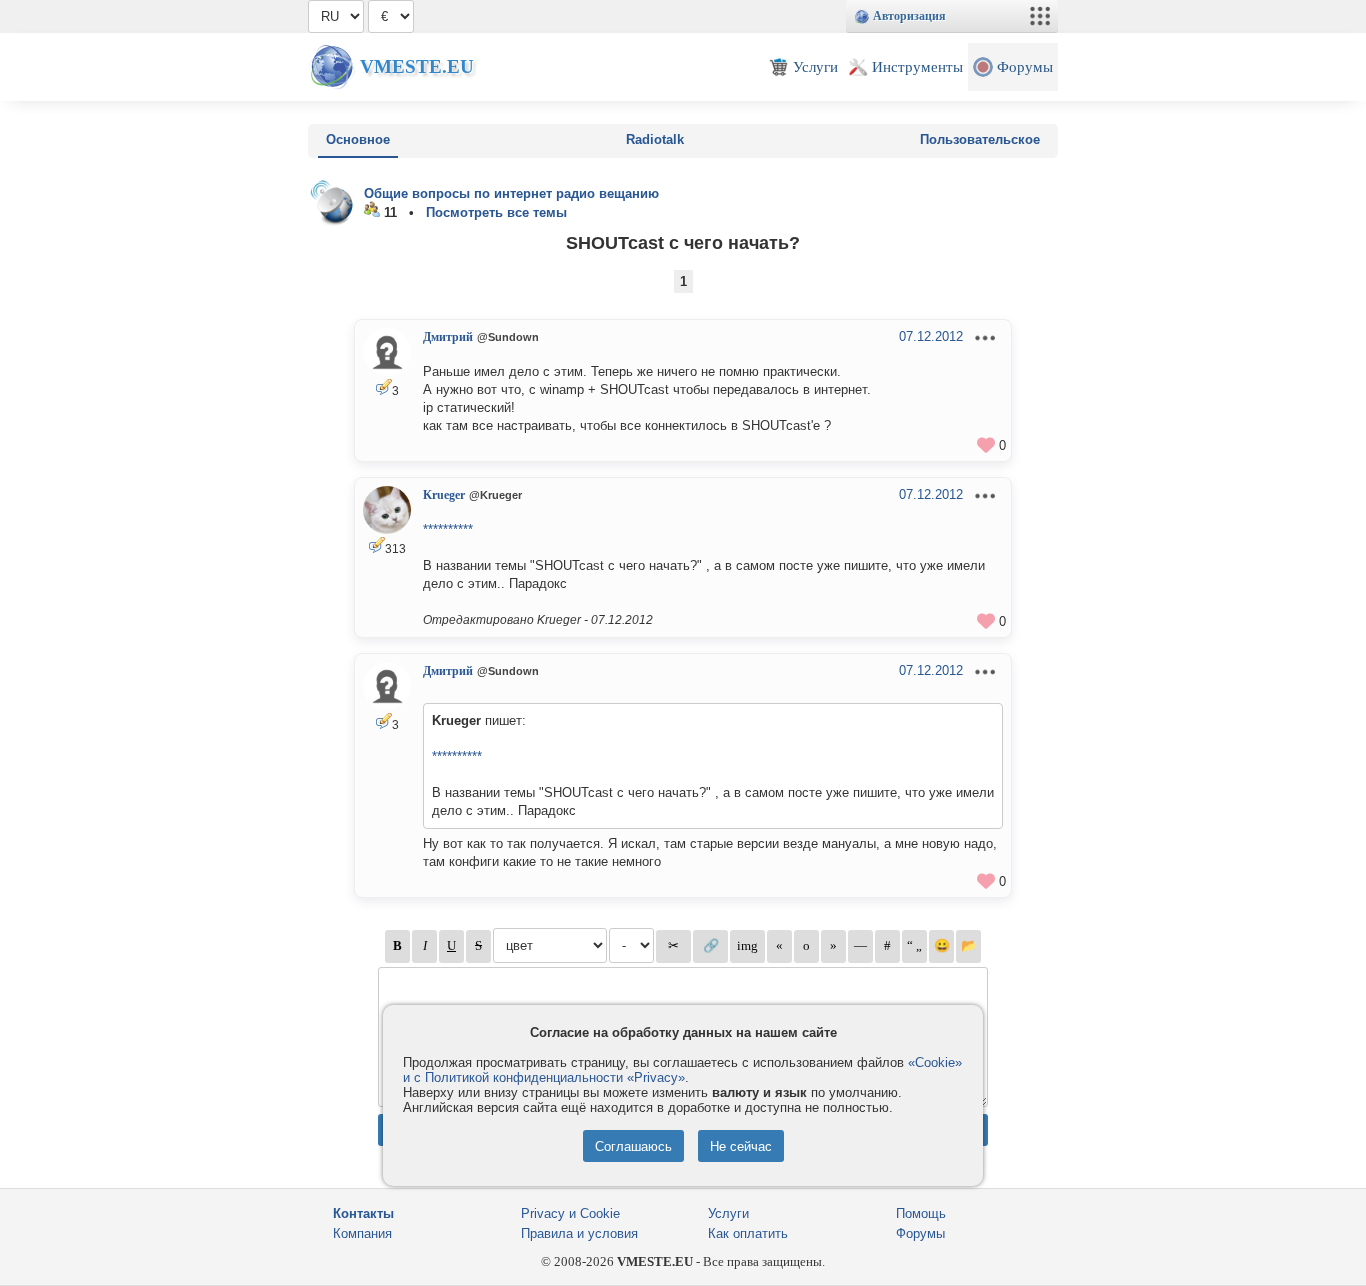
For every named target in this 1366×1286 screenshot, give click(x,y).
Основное (358, 139)
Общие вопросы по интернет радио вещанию (511, 193)
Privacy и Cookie (570, 1213)
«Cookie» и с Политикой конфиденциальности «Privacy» (682, 1070)
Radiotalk (655, 139)
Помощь (921, 1213)
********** (448, 529)
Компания (362, 1233)
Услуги (728, 1213)
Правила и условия (579, 1233)
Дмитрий (448, 337)
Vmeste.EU (417, 66)
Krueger (444, 495)
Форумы (920, 1233)
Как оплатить (748, 1233)
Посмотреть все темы (496, 212)
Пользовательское (980, 139)
